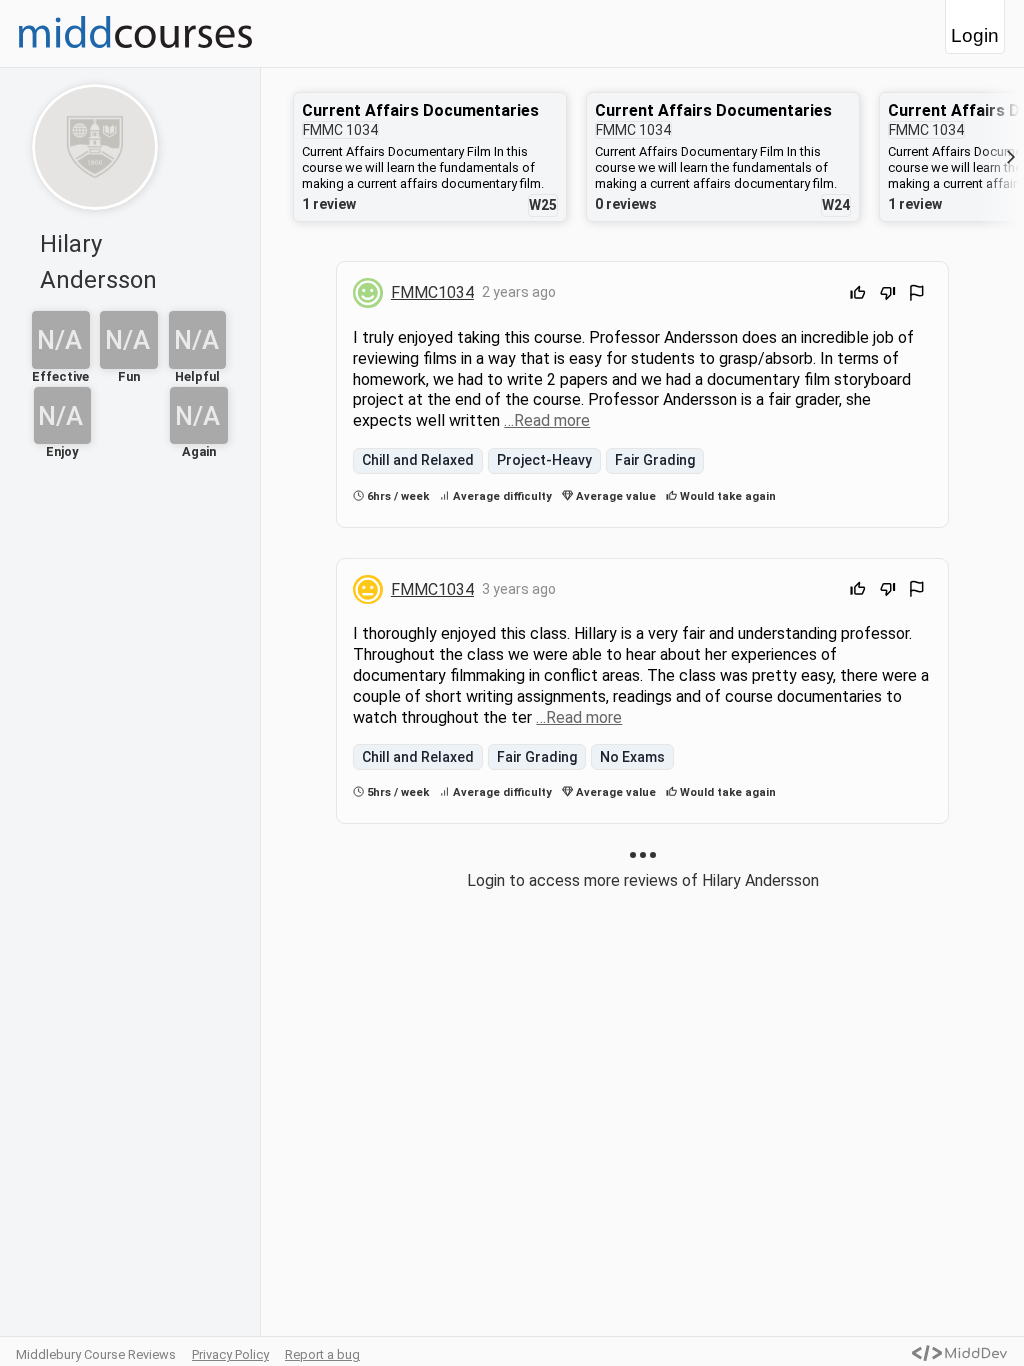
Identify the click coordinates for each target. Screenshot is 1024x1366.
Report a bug (322, 1354)
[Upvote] (858, 295)
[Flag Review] (917, 295)
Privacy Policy (230, 1354)
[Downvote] (888, 295)
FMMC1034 (432, 292)
